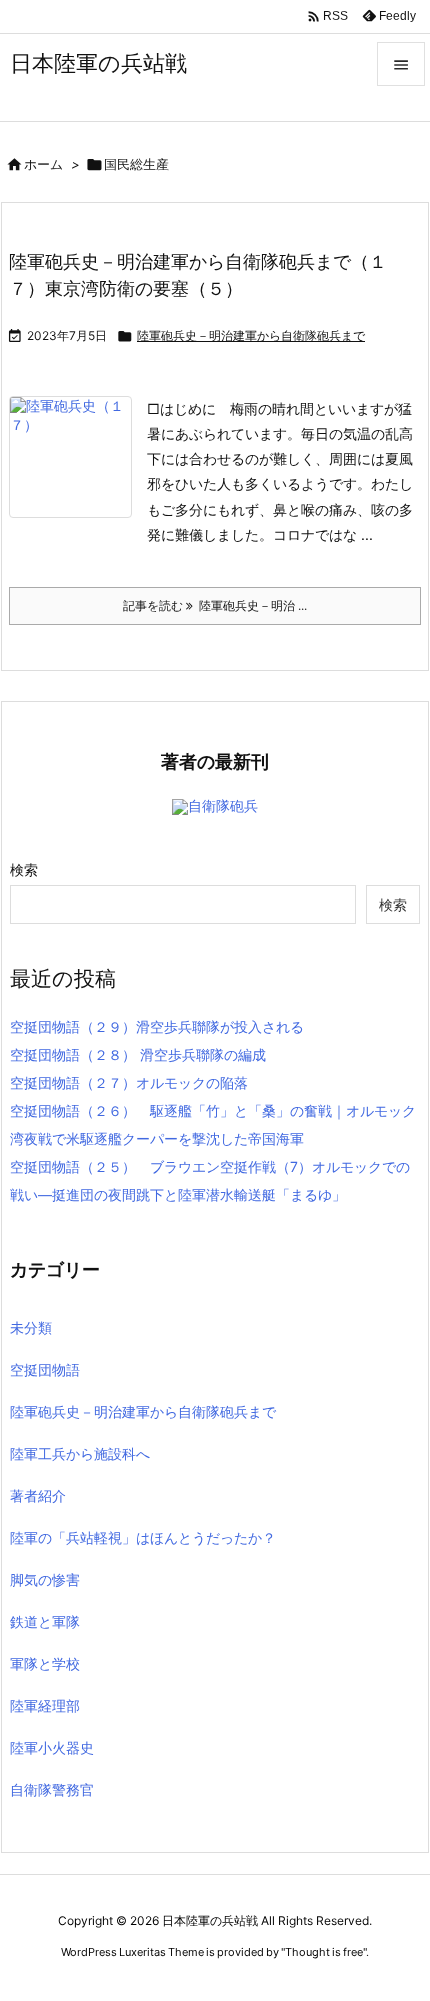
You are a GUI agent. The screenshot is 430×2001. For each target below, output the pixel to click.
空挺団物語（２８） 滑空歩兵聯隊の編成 (138, 1054)
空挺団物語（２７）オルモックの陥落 (129, 1082)
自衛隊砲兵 (223, 805)
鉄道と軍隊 (45, 1621)
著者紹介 (38, 1495)
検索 (24, 869)
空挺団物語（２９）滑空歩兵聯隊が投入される (157, 1026)
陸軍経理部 (45, 1705)
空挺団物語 (45, 1369)
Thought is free (324, 1952)
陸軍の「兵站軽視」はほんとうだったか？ (143, 1537)
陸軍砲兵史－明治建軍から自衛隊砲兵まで (251, 335)
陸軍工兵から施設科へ (80, 1453)
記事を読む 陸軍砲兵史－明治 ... (215, 605)
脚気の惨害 (45, 1579)
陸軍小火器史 (52, 1747)
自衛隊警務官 (52, 1789)
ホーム (43, 164)
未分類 (31, 1327)
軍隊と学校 (45, 1663)
